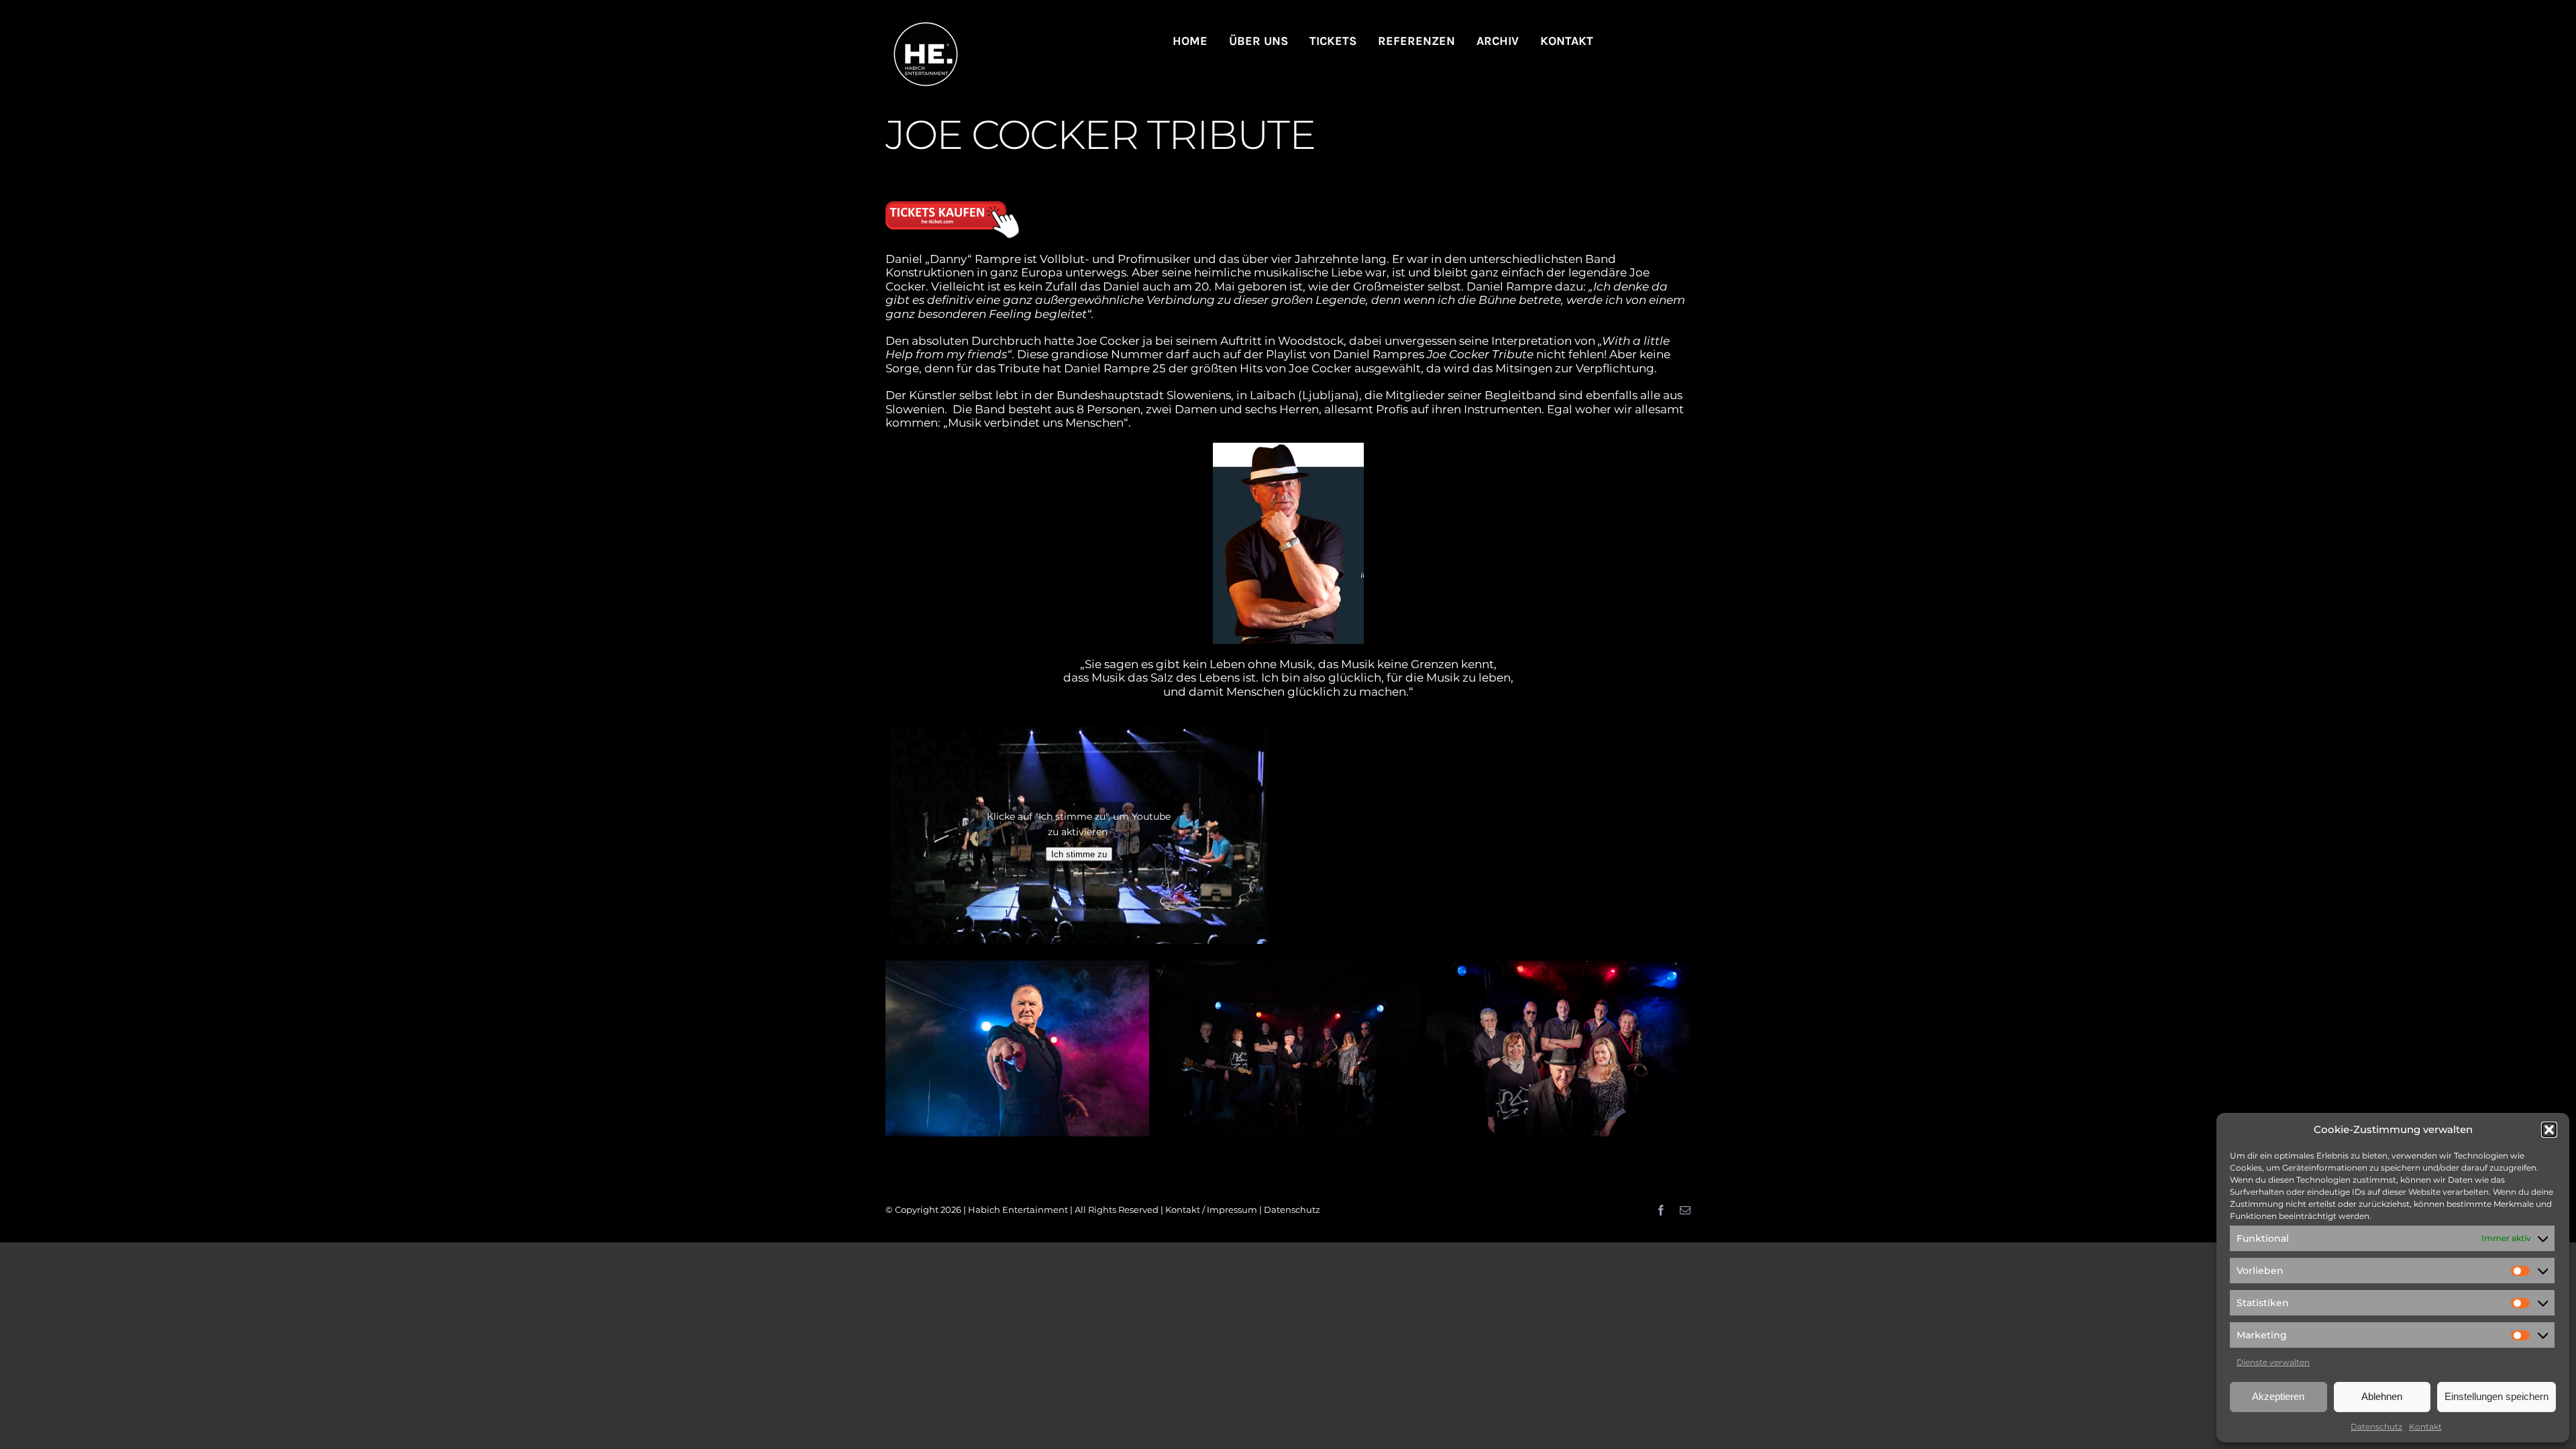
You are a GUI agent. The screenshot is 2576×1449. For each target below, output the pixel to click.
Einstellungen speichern (2497, 1396)
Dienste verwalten (2273, 1362)
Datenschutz (2376, 1427)
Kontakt (2425, 1427)
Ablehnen (2382, 1396)
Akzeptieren (2278, 1396)
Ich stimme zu (1079, 854)
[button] (2549, 1130)
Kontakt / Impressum (1211, 1210)
